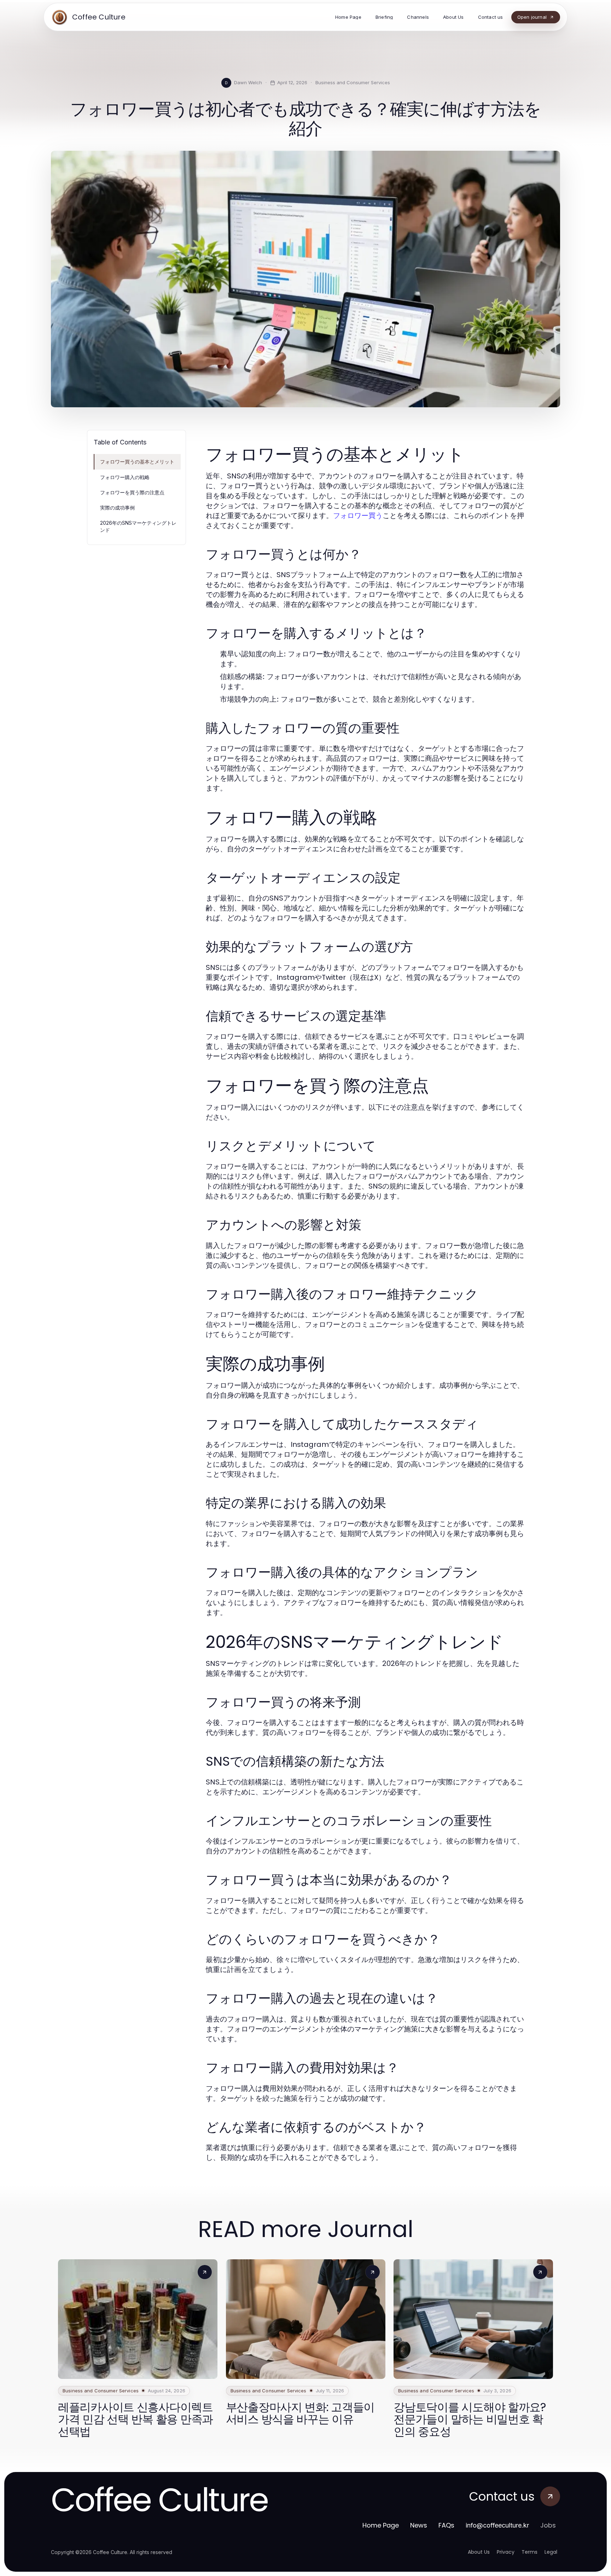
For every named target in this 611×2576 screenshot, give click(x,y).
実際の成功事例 (117, 508)
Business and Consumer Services (353, 82)
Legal (551, 2552)
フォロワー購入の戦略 (125, 477)
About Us (479, 2552)
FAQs (446, 2525)
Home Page (381, 2525)
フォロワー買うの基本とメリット (137, 462)
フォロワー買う (358, 516)
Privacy (506, 2552)
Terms (529, 2552)
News (419, 2525)
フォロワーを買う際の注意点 (132, 492)
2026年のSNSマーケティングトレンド (138, 526)
